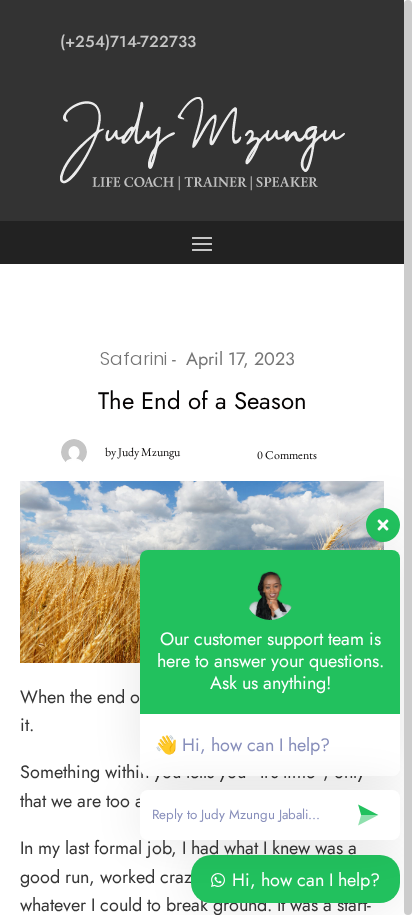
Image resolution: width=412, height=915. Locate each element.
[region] (206, 457)
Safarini (133, 358)
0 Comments (287, 455)
